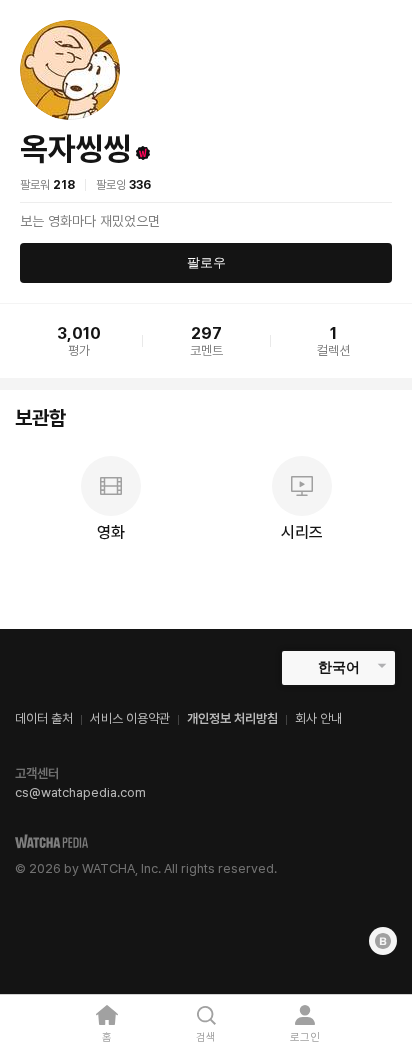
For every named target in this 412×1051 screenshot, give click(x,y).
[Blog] (383, 941)
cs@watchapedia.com (80, 792)
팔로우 (206, 262)
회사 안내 (318, 718)
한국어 (339, 667)
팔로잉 (123, 185)
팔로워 (47, 185)
